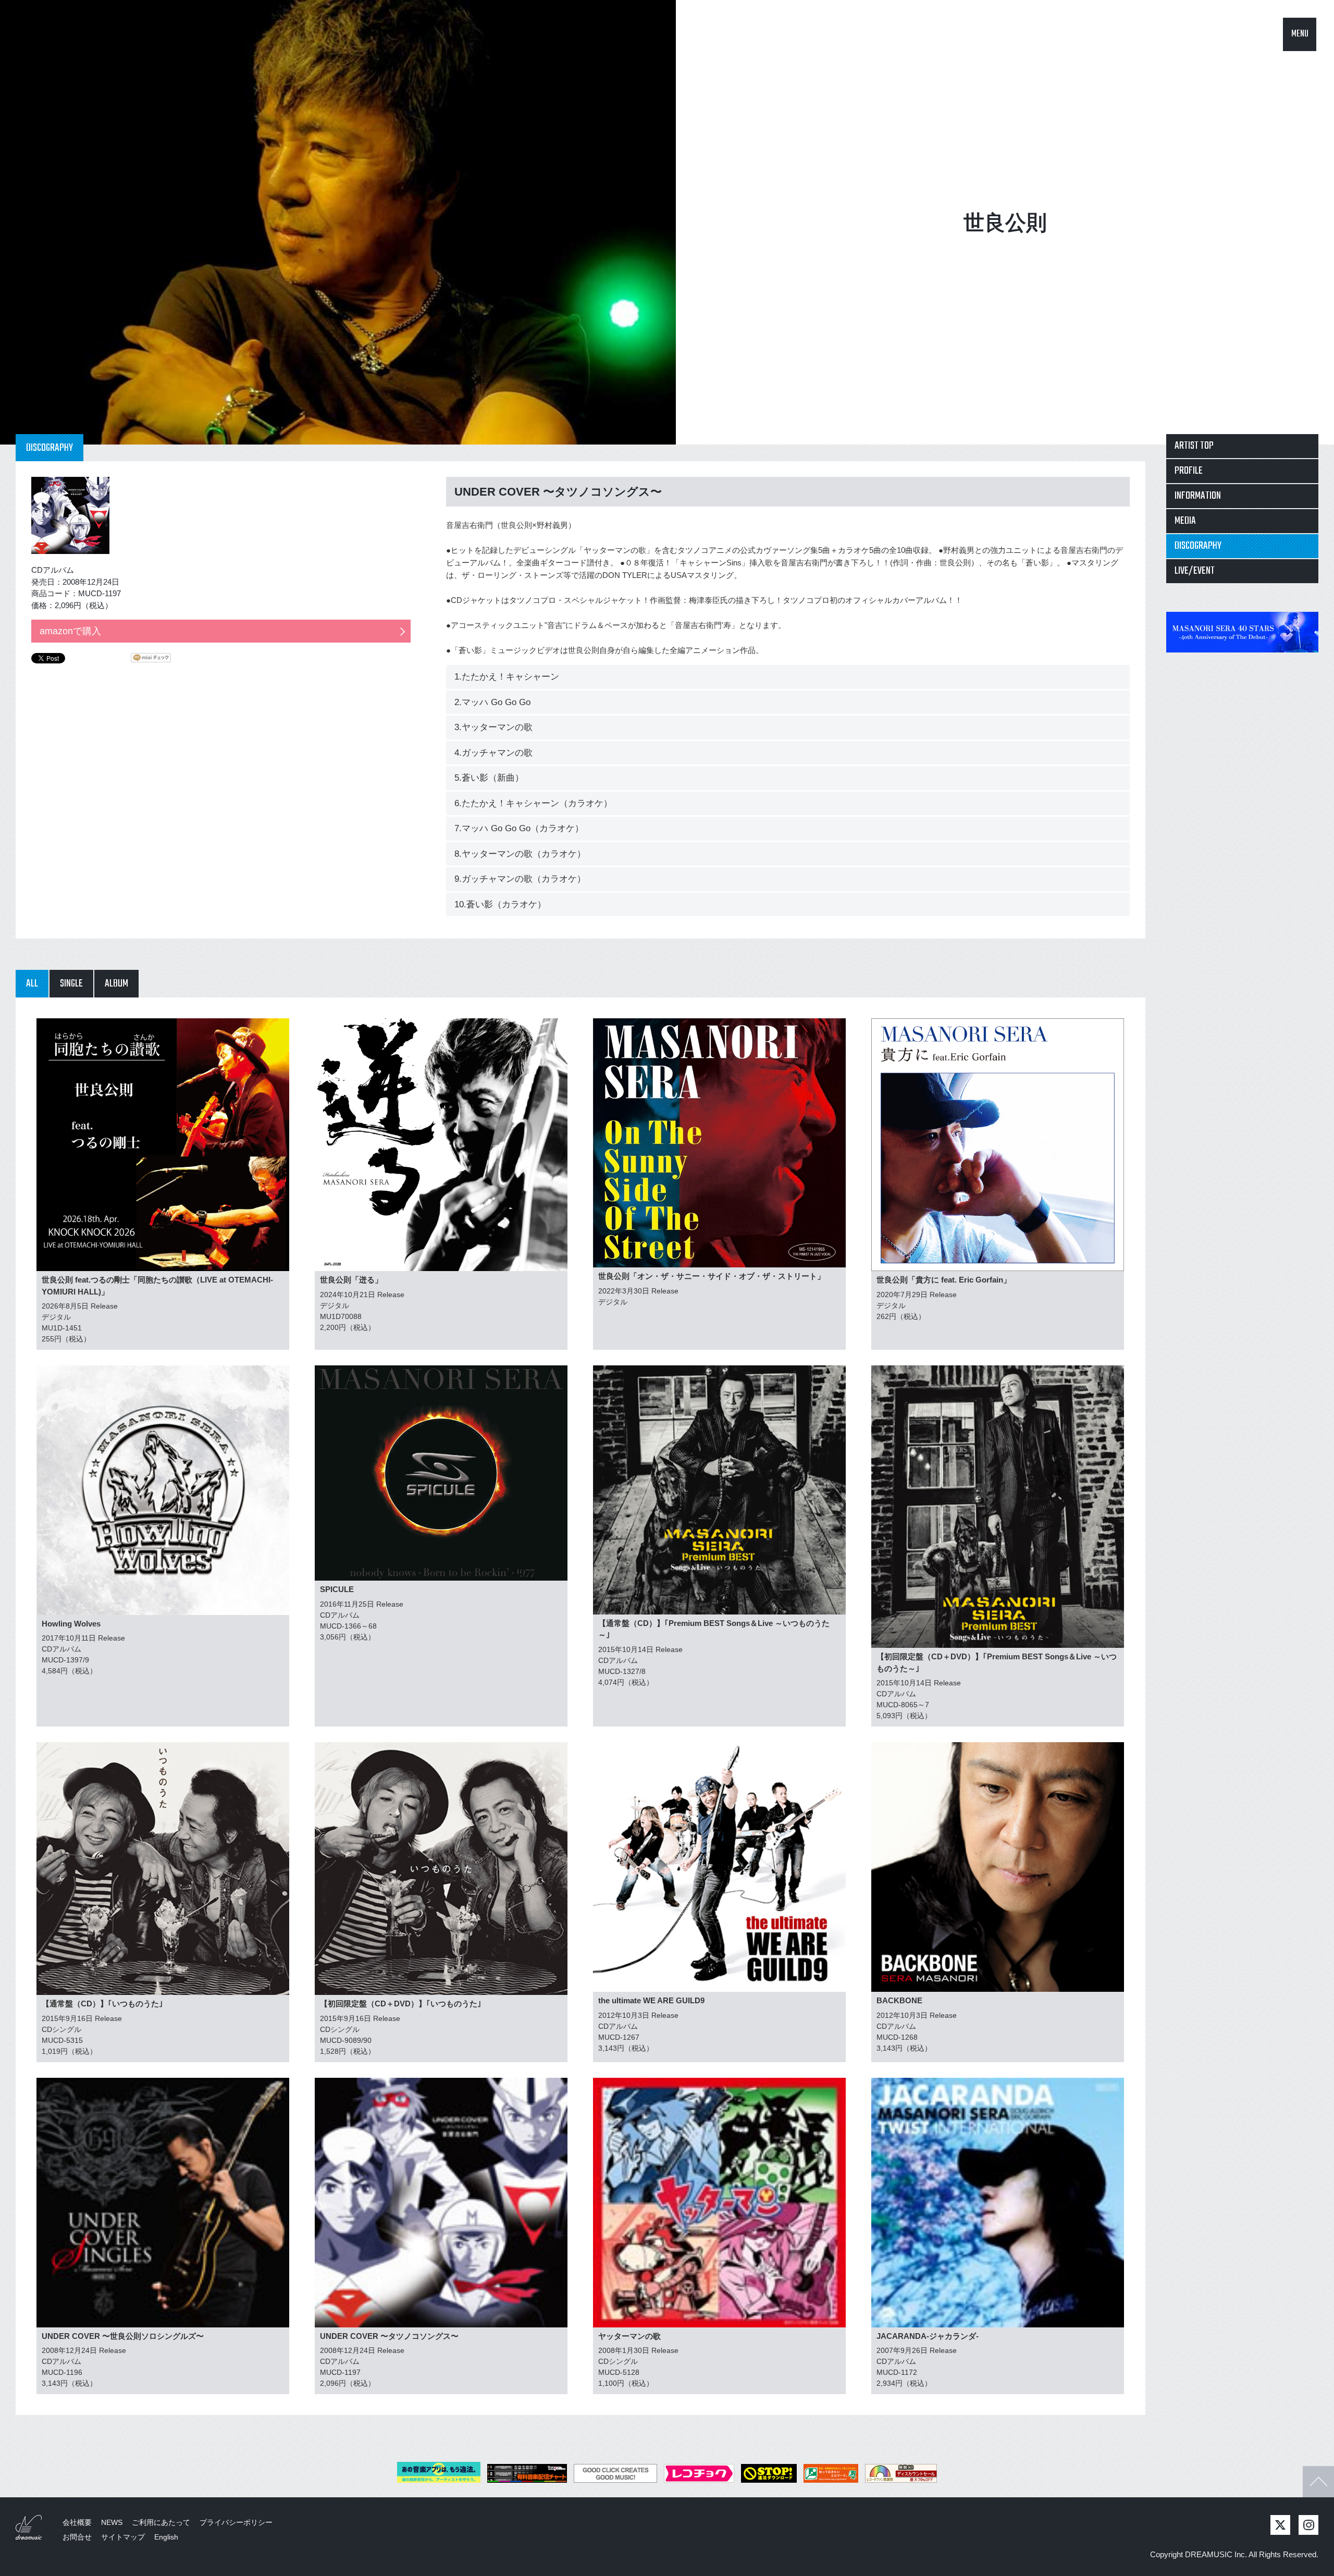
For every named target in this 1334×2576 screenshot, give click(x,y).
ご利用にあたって (161, 2522)
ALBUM (116, 984)
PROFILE (1189, 471)
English (166, 2537)
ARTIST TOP (1194, 446)
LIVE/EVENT (1195, 571)
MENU (1300, 34)
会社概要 (77, 2522)
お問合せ (77, 2537)
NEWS (112, 2522)
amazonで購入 (70, 631)
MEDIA (1185, 521)
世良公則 (1005, 223)
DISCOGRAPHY (1198, 546)
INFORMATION (1198, 496)
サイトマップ (123, 2537)
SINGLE (71, 984)
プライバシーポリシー (236, 2522)
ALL (32, 984)
